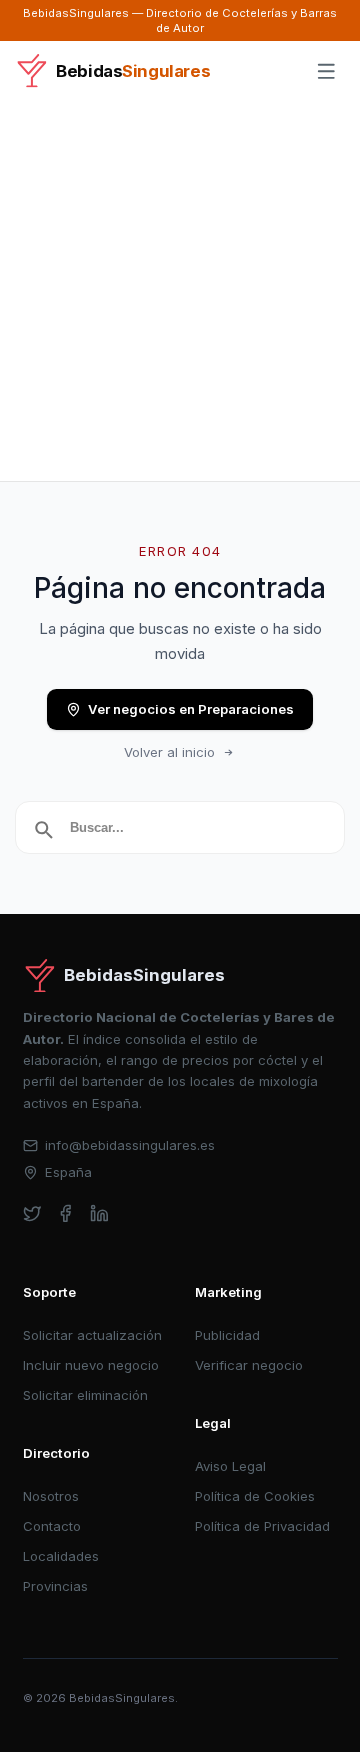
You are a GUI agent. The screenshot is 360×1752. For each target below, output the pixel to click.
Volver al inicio (169, 752)
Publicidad (227, 1335)
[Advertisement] (180, 291)
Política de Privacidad (262, 1526)
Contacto (52, 1526)
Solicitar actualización (92, 1335)
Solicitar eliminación (85, 1395)
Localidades (61, 1556)
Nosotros (51, 1496)
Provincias (55, 1586)
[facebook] (65, 1213)
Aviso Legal (230, 1466)
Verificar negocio (249, 1365)
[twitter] (32, 1213)
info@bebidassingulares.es (130, 1145)
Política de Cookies (255, 1496)
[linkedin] (99, 1213)
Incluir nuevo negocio (91, 1365)
